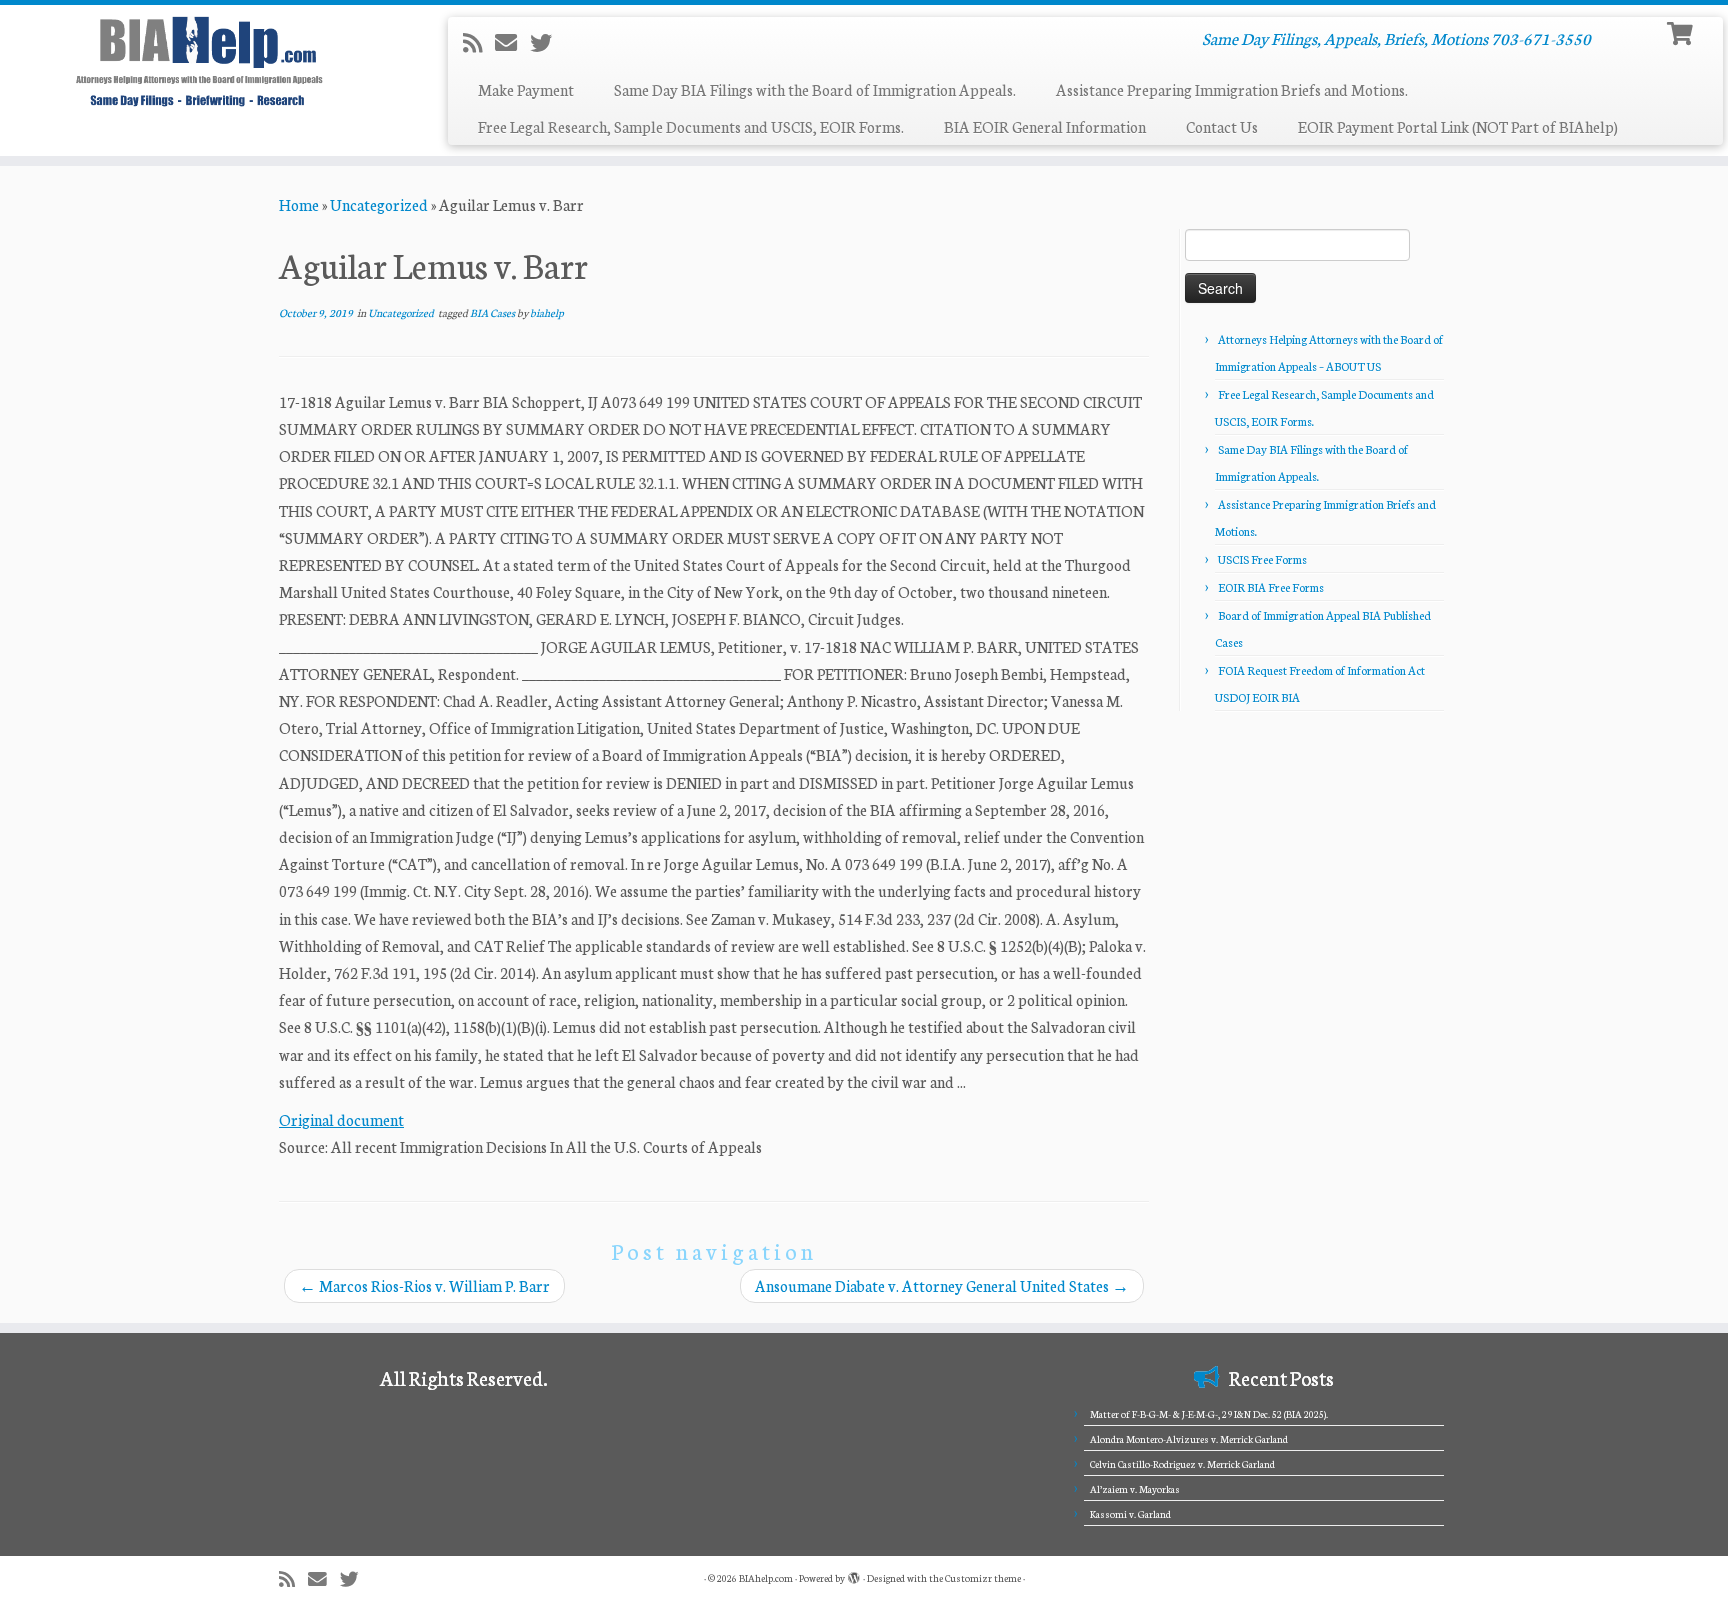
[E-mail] (512, 42)
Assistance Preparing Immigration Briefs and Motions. (1232, 89)
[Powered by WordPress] (854, 1574)
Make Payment (526, 89)
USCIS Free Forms (1262, 559)
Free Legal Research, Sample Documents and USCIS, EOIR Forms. (691, 126)
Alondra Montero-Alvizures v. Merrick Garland (1189, 1439)
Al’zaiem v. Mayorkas (1135, 1489)
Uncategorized (379, 204)
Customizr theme (983, 1578)
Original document (341, 1119)
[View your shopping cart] (1682, 31)
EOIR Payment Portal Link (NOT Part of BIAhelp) (1458, 126)
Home (299, 204)
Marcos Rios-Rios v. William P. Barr (424, 1285)
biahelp (547, 312)
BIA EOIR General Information (1045, 126)
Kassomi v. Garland (1130, 1514)
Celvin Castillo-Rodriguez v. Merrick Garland (1182, 1464)
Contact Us (1222, 126)
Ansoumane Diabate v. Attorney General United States (942, 1285)
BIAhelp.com (766, 1578)
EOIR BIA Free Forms (1271, 587)
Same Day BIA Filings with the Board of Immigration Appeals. (815, 89)
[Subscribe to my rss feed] (479, 42)
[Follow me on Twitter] (547, 42)
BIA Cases (493, 312)
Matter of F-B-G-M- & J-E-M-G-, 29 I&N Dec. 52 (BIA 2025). (1209, 1414)
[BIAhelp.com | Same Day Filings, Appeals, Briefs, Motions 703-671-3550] (199, 61)
